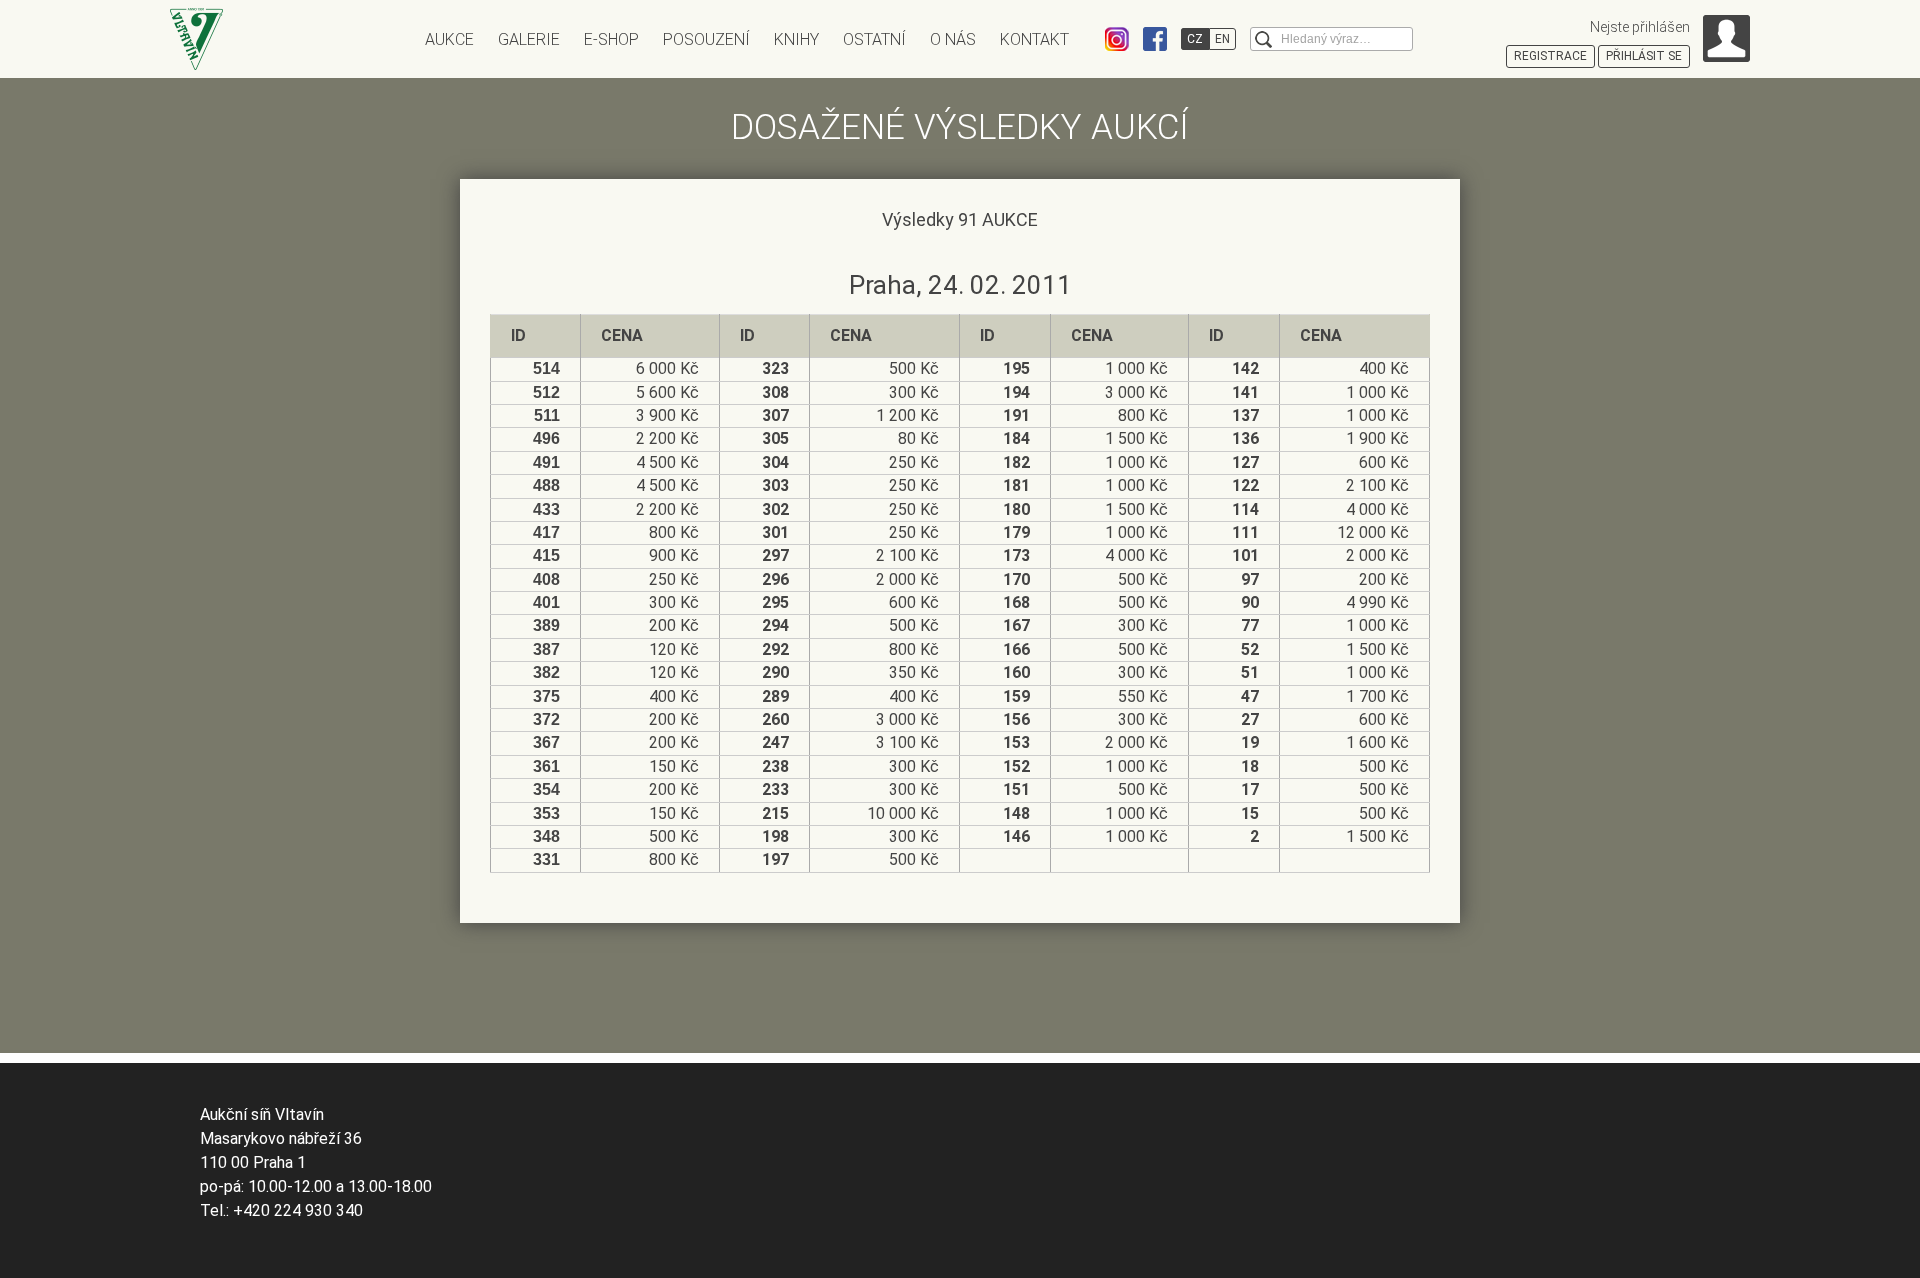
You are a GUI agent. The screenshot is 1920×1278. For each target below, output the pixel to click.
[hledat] (1263, 39)
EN (1222, 39)
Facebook (1155, 39)
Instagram (1117, 39)
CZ (1195, 39)
